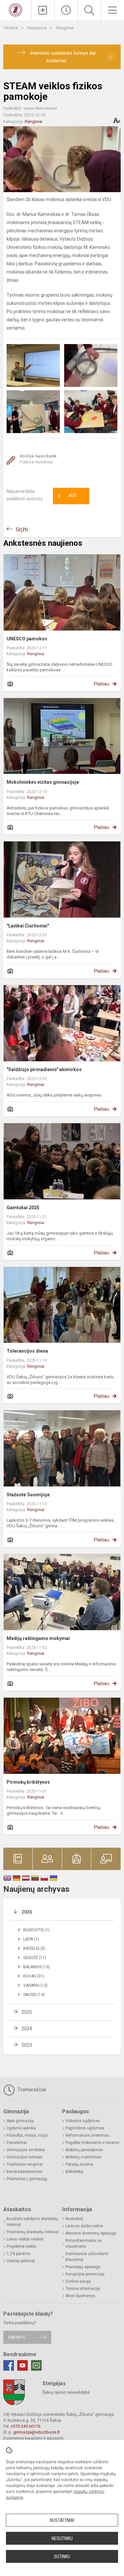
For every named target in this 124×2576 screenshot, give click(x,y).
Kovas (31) (34, 1976)
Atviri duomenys (80, 2296)
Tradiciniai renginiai (25, 2164)
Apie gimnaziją (20, 2121)
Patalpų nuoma (79, 2164)
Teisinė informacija (83, 2289)
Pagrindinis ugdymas (85, 2128)
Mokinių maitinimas (83, 2157)
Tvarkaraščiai (31, 2090)
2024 (27, 2029)
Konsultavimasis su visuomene (84, 2243)
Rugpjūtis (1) (36, 1930)
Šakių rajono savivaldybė (66, 2392)
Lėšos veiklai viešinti (25, 2239)
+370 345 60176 (25, 2426)
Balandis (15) (37, 1967)
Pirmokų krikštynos (28, 1782)
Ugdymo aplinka (21, 2128)
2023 (27, 2045)
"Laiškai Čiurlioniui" (28, 926)
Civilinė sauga (78, 2281)
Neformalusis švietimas (87, 2135)
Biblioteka (74, 2172)
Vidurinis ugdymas (83, 2121)
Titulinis (11, 28)
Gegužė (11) (35, 1958)
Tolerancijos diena (27, 1351)
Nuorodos (74, 2219)
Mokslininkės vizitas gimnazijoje (43, 782)
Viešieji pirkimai (21, 2261)
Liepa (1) (31, 1939)
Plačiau (102, 684)
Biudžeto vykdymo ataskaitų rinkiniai (32, 2222)
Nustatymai (62, 2520)
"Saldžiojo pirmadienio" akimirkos (44, 1069)
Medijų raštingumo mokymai (38, 1638)
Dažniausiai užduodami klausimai (87, 2257)
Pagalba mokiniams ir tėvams (92, 2143)
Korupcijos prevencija (85, 2274)
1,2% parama (18, 2254)
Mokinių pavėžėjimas (84, 2150)
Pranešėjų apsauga (83, 2267)
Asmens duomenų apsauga (91, 2233)
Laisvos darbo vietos (84, 2226)
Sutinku (62, 2557)
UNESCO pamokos (27, 639)
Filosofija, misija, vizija (27, 2135)
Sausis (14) (34, 1995)
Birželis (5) (34, 1948)
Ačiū (67, 496)
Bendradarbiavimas (24, 2172)
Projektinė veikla (21, 2246)
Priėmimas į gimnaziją (27, 2179)
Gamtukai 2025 (23, 1208)
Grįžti (22, 529)
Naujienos (38, 28)
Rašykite (17, 2337)
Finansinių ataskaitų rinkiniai (33, 2232)
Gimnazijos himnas (24, 2157)
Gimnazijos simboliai (26, 2150)
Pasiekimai (17, 2143)
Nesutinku (62, 2538)
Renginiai (65, 28)
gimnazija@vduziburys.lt (37, 2432)
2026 (27, 1912)
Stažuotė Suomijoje (28, 1495)
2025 (27, 2012)
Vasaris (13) (35, 1985)
